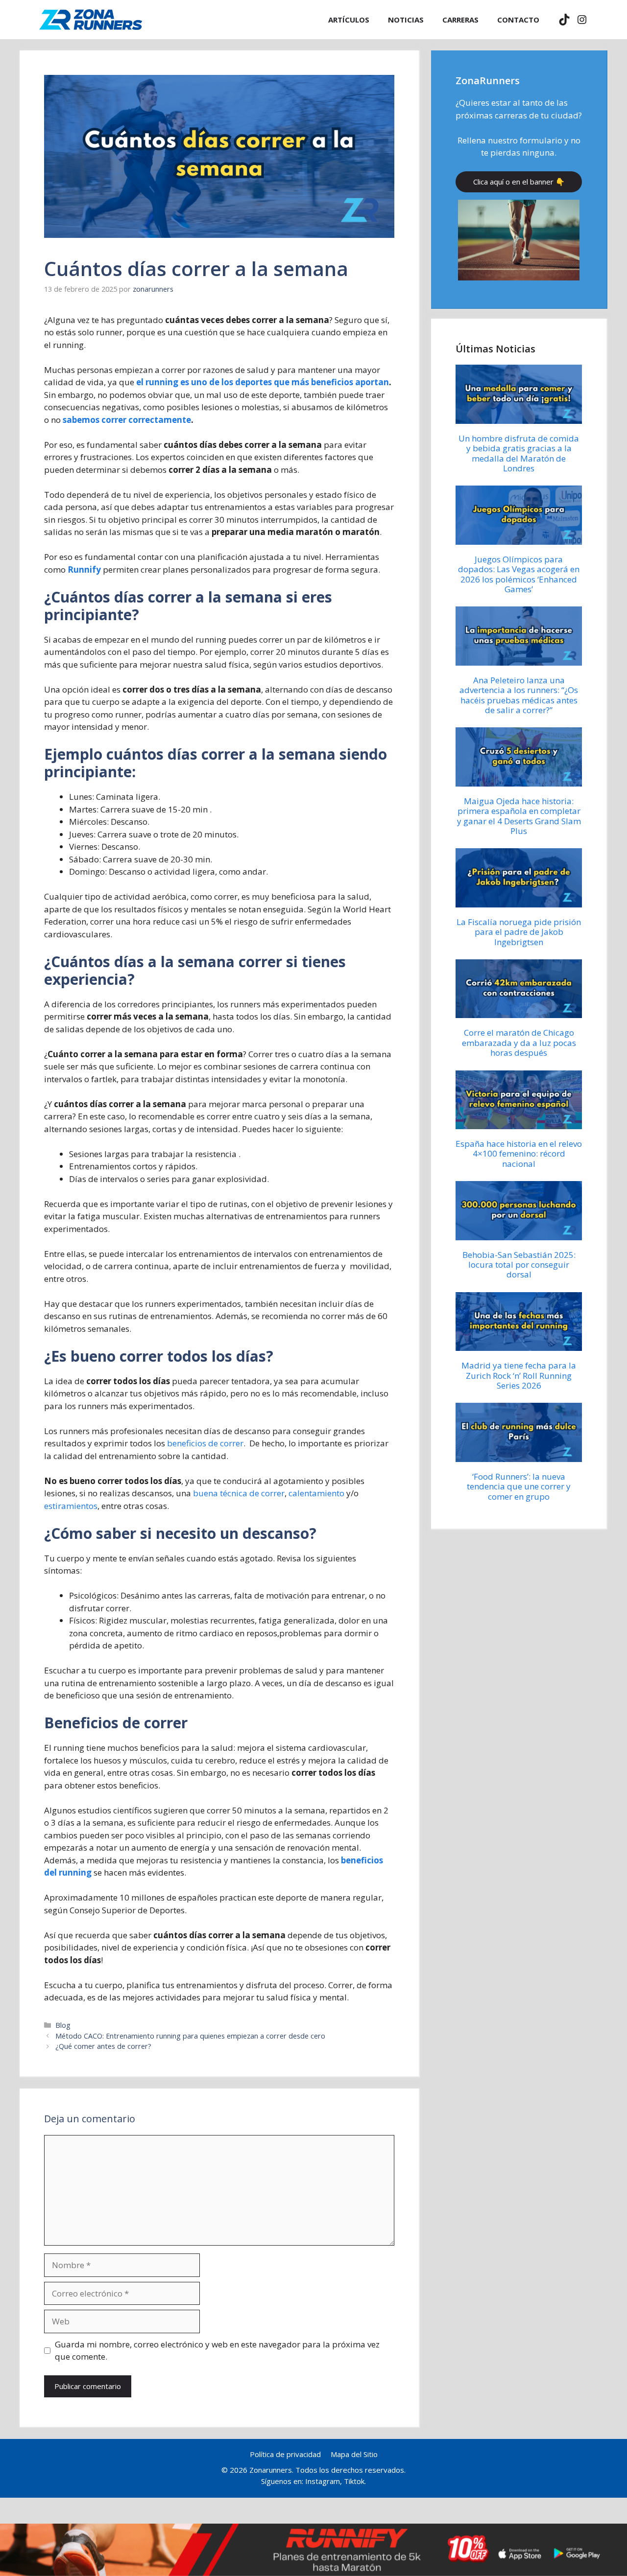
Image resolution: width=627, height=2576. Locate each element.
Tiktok (354, 2481)
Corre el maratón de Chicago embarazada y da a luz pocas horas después (519, 1043)
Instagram (323, 2481)
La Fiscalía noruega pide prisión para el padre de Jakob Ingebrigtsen (519, 932)
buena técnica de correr (239, 1493)
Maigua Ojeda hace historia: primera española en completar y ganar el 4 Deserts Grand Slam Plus (519, 816)
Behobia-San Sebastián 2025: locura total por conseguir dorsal (519, 1265)
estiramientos (71, 1506)
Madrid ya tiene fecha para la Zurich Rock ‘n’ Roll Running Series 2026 (519, 1375)
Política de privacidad (285, 2454)
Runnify (84, 569)
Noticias (406, 20)
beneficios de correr (205, 1443)
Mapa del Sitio (354, 2454)
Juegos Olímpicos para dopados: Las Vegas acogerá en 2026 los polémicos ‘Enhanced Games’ (519, 574)
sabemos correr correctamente (127, 420)
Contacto (518, 20)
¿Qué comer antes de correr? (103, 2046)
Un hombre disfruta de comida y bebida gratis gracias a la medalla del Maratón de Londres (519, 453)
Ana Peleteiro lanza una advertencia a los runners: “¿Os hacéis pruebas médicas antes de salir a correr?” (519, 695)
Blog (63, 2025)
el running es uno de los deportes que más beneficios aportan (263, 382)
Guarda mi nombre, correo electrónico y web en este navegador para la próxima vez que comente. (217, 2351)
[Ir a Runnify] (313, 2550)
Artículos (349, 20)
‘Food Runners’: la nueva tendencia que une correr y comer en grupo (519, 1486)
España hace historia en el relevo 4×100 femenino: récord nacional (519, 1154)
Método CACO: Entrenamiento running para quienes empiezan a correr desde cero (190, 2036)
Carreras (460, 20)
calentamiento (316, 1493)
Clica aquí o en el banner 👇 (519, 182)
